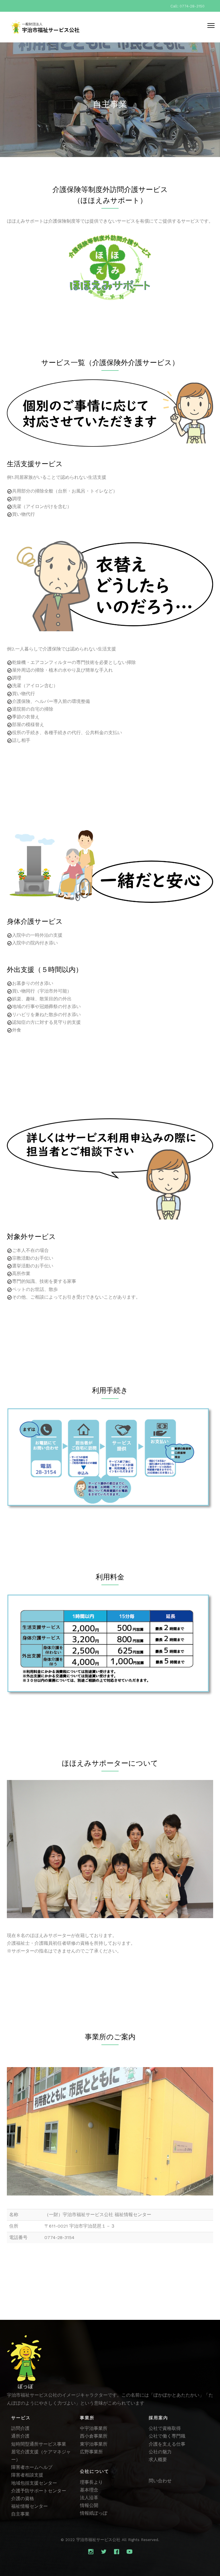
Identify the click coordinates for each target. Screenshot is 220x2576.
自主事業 (20, 2514)
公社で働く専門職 (167, 2436)
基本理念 (89, 2490)
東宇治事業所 (94, 2444)
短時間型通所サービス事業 (39, 2444)
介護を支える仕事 (167, 2444)
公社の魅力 (160, 2452)
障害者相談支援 (27, 2475)
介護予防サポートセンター (39, 2491)
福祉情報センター (30, 2506)
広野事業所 (91, 2452)
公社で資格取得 (165, 2428)
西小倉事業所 (94, 2436)
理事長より (91, 2482)
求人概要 (158, 2460)
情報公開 (89, 2505)
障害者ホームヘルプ (32, 2467)
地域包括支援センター (34, 2483)
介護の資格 (23, 2498)
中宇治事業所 (94, 2428)
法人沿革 (89, 2498)
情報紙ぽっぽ (94, 2513)
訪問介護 (20, 2428)
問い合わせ (160, 2481)
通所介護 (20, 2436)
